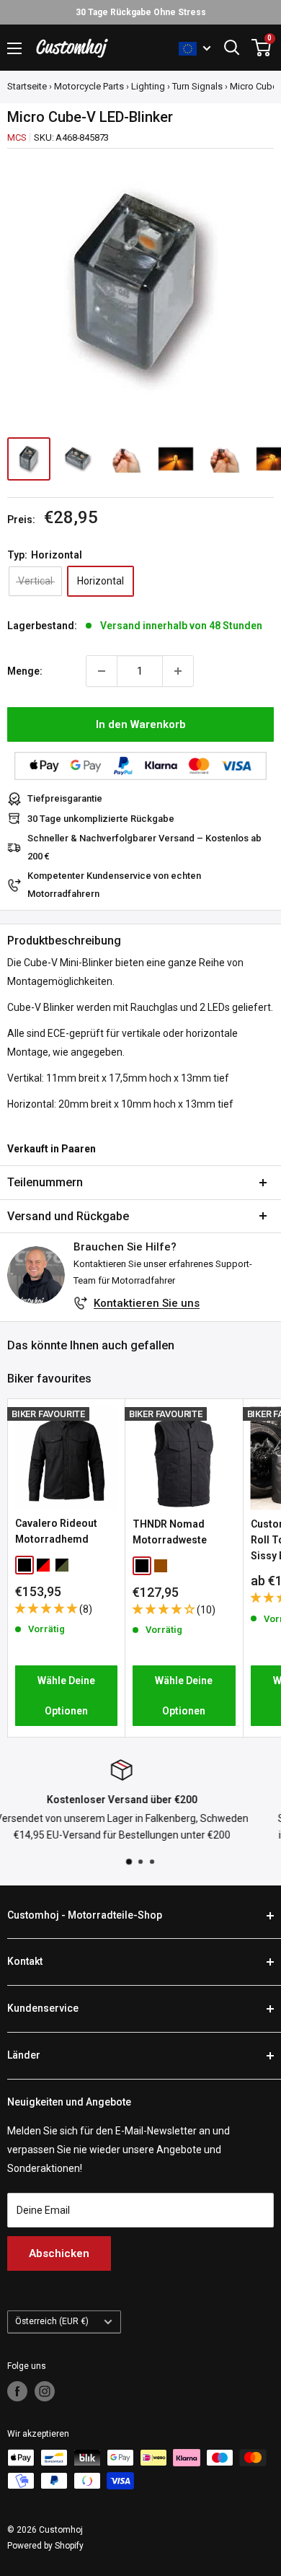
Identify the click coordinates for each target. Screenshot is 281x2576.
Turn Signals (197, 86)
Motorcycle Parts (89, 86)
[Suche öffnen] (232, 48)
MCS (17, 137)
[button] (47, 1608)
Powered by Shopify (45, 2546)
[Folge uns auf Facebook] (17, 2391)
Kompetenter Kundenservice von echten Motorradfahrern (114, 884)
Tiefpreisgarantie (65, 798)
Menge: (25, 671)
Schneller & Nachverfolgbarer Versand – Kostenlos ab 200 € (144, 847)
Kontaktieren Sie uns (147, 1303)
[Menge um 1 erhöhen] (178, 671)
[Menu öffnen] (14, 48)
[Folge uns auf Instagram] (45, 2391)
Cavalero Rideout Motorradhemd (56, 1531)
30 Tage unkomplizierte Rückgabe (101, 819)
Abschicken (59, 2253)
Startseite (27, 86)
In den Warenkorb (141, 724)
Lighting (148, 86)
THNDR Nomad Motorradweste (170, 1532)
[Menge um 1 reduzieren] (102, 671)
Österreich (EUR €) (52, 2321)
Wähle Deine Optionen (66, 1696)
